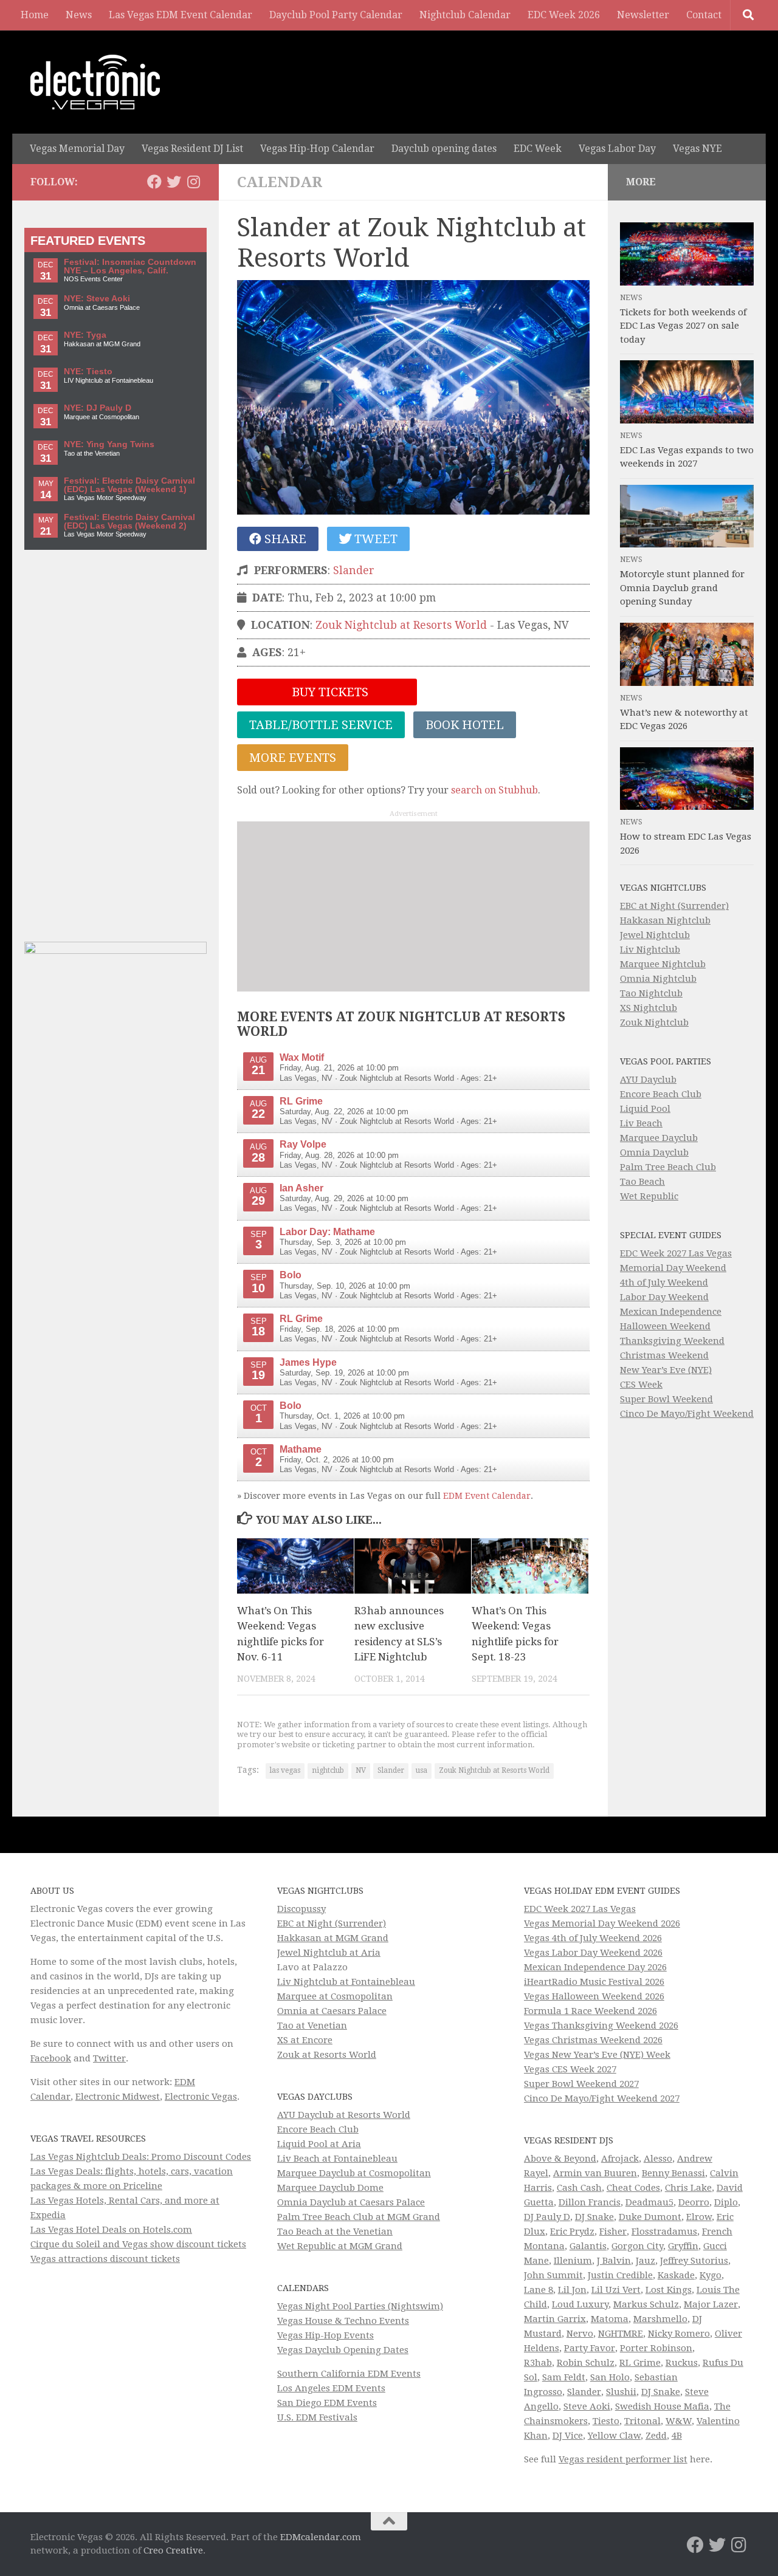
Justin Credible (620, 2275)
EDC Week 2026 (564, 15)
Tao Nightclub (651, 993)
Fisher (613, 2232)
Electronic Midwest (118, 2097)
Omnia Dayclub (654, 1153)
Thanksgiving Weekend (672, 1341)
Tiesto (606, 2421)
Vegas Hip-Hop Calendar (317, 149)
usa (422, 1770)
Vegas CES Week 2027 (570, 2069)
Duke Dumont (650, 2217)
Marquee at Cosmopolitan (335, 1996)
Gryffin (683, 2246)
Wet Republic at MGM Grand (340, 2246)
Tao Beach (642, 1182)
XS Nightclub (649, 1008)
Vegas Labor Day (617, 149)
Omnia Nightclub (658, 979)
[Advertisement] (413, 906)
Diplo (726, 2202)
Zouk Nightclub (654, 1023)
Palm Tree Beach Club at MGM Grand (359, 2217)
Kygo (711, 2275)
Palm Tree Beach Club (668, 1167)
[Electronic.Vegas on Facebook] (154, 182)
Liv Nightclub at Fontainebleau (346, 1982)
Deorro (694, 2202)
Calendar (280, 182)
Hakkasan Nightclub (665, 920)
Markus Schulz (646, 2304)
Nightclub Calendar (465, 15)
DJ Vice (568, 2436)
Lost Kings (669, 2290)
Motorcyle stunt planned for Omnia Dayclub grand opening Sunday (682, 588)
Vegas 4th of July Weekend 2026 (593, 1938)
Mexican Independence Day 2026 (595, 1967)
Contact (704, 15)
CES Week (641, 1385)
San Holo (610, 2377)
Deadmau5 (649, 2202)
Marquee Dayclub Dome (330, 2188)
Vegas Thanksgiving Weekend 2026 (601, 2026)
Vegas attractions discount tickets (105, 2259)
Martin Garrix (555, 2319)
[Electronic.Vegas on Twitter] (174, 182)
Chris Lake (688, 2188)
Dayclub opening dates (444, 149)
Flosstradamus (664, 2232)
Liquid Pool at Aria (319, 2144)
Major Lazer (711, 2304)
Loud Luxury (580, 2304)
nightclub (328, 1770)
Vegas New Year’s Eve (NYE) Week (597, 2055)
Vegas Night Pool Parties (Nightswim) (360, 2306)
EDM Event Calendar (487, 1496)
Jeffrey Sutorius (694, 2261)
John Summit (553, 2275)
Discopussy (301, 1909)
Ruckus (682, 2363)
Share (284, 539)
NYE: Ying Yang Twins (109, 444)
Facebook (51, 2058)
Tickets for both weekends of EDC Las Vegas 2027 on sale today (683, 326)
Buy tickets (329, 692)
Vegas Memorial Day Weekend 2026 (602, 1923)
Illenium (573, 2261)
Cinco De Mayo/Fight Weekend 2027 (602, 2098)
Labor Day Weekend (664, 1297)
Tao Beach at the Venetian (335, 2232)
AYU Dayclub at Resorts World (344, 2115)
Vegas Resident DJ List (192, 149)
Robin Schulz (586, 2363)
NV (361, 1770)
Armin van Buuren (595, 2173)
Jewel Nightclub (655, 935)
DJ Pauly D (547, 2217)
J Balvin (614, 2261)
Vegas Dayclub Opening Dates (343, 2350)
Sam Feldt (564, 2377)
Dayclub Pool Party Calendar (336, 15)
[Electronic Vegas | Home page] (95, 82)
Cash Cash (579, 2188)
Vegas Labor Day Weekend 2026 (593, 1953)
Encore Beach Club (661, 1094)
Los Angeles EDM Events (331, 2388)
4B (677, 2436)
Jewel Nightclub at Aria (329, 1953)
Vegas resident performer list (623, 2459)
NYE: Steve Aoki (97, 299)
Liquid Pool (645, 1109)
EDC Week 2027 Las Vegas (676, 1253)
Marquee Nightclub (663, 964)
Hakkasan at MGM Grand (333, 1938)
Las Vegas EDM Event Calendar (181, 15)
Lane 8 (539, 2290)
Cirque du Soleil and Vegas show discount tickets (138, 2244)
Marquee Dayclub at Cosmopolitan (354, 2173)
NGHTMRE (621, 2334)
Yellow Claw (614, 2436)
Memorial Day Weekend (673, 1268)
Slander (354, 570)
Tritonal (642, 2421)
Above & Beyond (560, 2159)
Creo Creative (173, 2550)
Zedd (656, 2436)
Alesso (658, 2159)
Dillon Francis (590, 2202)
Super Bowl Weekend (666, 1399)
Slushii (621, 2392)
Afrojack (620, 2159)
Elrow (699, 2217)
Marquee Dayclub (659, 1138)
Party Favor (590, 2348)
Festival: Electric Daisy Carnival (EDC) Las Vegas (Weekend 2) (129, 522)
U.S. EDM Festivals (317, 2417)
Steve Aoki (587, 2406)
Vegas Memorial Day (77, 149)
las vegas (285, 1770)
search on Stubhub (494, 790)
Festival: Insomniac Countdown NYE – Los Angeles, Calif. (130, 266)
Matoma (610, 2319)
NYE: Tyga (85, 335)
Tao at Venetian (312, 2026)
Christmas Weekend (664, 1355)
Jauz (645, 2261)
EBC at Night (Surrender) (674, 906)
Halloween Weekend (665, 1326)
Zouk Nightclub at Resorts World (401, 625)
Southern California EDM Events (349, 2374)
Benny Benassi (673, 2173)
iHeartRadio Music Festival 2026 (594, 1982)
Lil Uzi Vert (616, 2290)
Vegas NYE (697, 149)
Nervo (580, 2334)
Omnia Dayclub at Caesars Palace (351, 2202)
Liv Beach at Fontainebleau (337, 2159)
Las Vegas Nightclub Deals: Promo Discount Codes (141, 2157)
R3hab (538, 2363)
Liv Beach (641, 1123)
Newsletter (643, 15)
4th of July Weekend (664, 1283)
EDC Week (538, 149)
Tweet (374, 539)
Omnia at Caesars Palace (332, 2011)
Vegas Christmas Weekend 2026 (593, 2040)
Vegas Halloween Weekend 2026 (594, 1996)
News (79, 15)
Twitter (109, 2058)
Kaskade (676, 2275)
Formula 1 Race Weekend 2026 (590, 2011)
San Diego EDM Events (327, 2403)
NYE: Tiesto (88, 372)
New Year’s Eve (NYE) (666, 1370)
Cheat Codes (633, 2188)
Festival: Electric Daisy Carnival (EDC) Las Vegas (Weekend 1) (129, 485)
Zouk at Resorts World (327, 2055)
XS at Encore (305, 2040)
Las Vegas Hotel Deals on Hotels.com (111, 2230)
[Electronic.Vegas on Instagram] (193, 182)
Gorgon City (637, 2246)
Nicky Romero (679, 2334)
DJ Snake (594, 2217)
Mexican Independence (671, 1312)
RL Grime (640, 2363)
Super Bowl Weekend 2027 (581, 2084)
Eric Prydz (572, 2232)
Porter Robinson (656, 2348)
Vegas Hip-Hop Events (325, 2335)
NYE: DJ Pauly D (98, 408)
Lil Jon (572, 2290)
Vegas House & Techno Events (343, 2321)
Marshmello (660, 2319)
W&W (679, 2421)
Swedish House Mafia (662, 2406)
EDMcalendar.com (321, 2537)
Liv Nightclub (650, 950)
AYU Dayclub (648, 1080)
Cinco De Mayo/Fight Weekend (687, 1414)
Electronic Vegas (201, 2097)
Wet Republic (649, 1196)
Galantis (588, 2246)
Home (35, 15)
